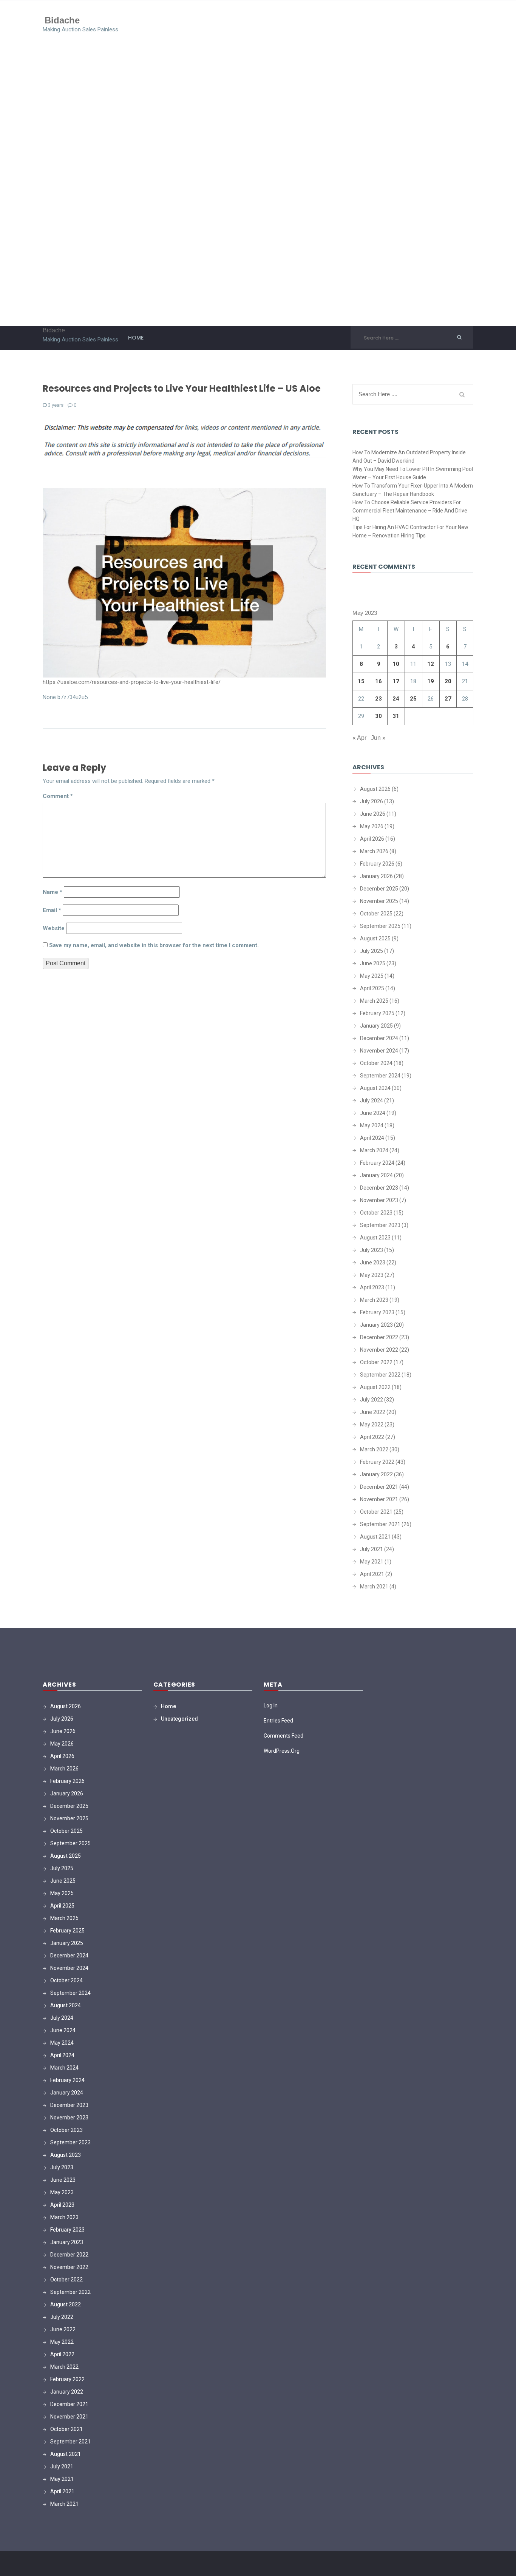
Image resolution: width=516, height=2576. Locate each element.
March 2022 (374, 1449)
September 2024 (380, 1076)
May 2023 (372, 1275)
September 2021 (380, 1524)
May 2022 (372, 1425)
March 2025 (374, 1001)
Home (136, 338)
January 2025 (376, 1026)
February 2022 (377, 1462)
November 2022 (379, 1350)
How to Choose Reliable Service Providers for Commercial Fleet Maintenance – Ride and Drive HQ (410, 511)
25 (413, 699)
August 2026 (375, 789)
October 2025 (376, 914)
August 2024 (375, 1088)
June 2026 (373, 814)
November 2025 (379, 901)
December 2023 (379, 1188)
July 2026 (372, 801)
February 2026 (377, 864)
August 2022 (375, 1387)
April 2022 (372, 1437)
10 (396, 664)
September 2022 (380, 1375)
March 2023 (374, 1300)
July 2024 (372, 1100)
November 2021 (379, 1499)
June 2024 (373, 1113)
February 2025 (377, 1013)
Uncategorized (179, 1719)
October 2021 (376, 1512)
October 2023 (376, 1213)
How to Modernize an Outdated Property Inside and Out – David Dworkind (409, 457)
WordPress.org (282, 1751)
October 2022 (376, 1362)
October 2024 (376, 1063)
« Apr (359, 738)
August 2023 (375, 1238)
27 (448, 699)
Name (53, 892)
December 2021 (379, 1487)
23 (379, 699)
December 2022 (379, 1337)
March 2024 (374, 1150)
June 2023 (373, 1263)
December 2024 (379, 1038)
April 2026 (372, 839)
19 (431, 681)
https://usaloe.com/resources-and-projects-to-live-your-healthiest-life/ (132, 682)
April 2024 (372, 1138)
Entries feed (278, 1721)
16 (379, 681)
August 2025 (375, 938)
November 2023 (379, 1200)
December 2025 (379, 889)
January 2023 (376, 1325)
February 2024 (377, 1163)
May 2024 (372, 1125)
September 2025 (380, 926)
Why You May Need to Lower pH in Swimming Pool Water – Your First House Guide (413, 473)
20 (448, 681)
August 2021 (375, 1537)
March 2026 (374, 851)
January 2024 (376, 1175)
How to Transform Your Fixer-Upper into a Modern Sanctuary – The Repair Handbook (413, 490)
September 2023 (380, 1225)
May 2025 (372, 976)
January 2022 (376, 1474)
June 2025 (373, 963)
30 (379, 716)
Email (52, 910)
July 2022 (372, 1400)
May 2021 (372, 1562)
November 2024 (379, 1051)
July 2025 (372, 951)
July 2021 (372, 1549)
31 (396, 716)
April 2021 (372, 1574)
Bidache (62, 20)
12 (431, 664)
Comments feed (283, 1736)
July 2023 (372, 1250)
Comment (58, 796)
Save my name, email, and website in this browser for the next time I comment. (154, 945)
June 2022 (373, 1412)
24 (396, 699)
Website (54, 928)
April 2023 (372, 1287)
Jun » (378, 738)
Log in (271, 1706)
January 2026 (376, 876)
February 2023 (377, 1312)
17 (396, 681)
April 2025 (372, 988)
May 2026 (372, 826)
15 (361, 681)
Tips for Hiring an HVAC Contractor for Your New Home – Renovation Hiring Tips (410, 531)
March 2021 (374, 1587)
